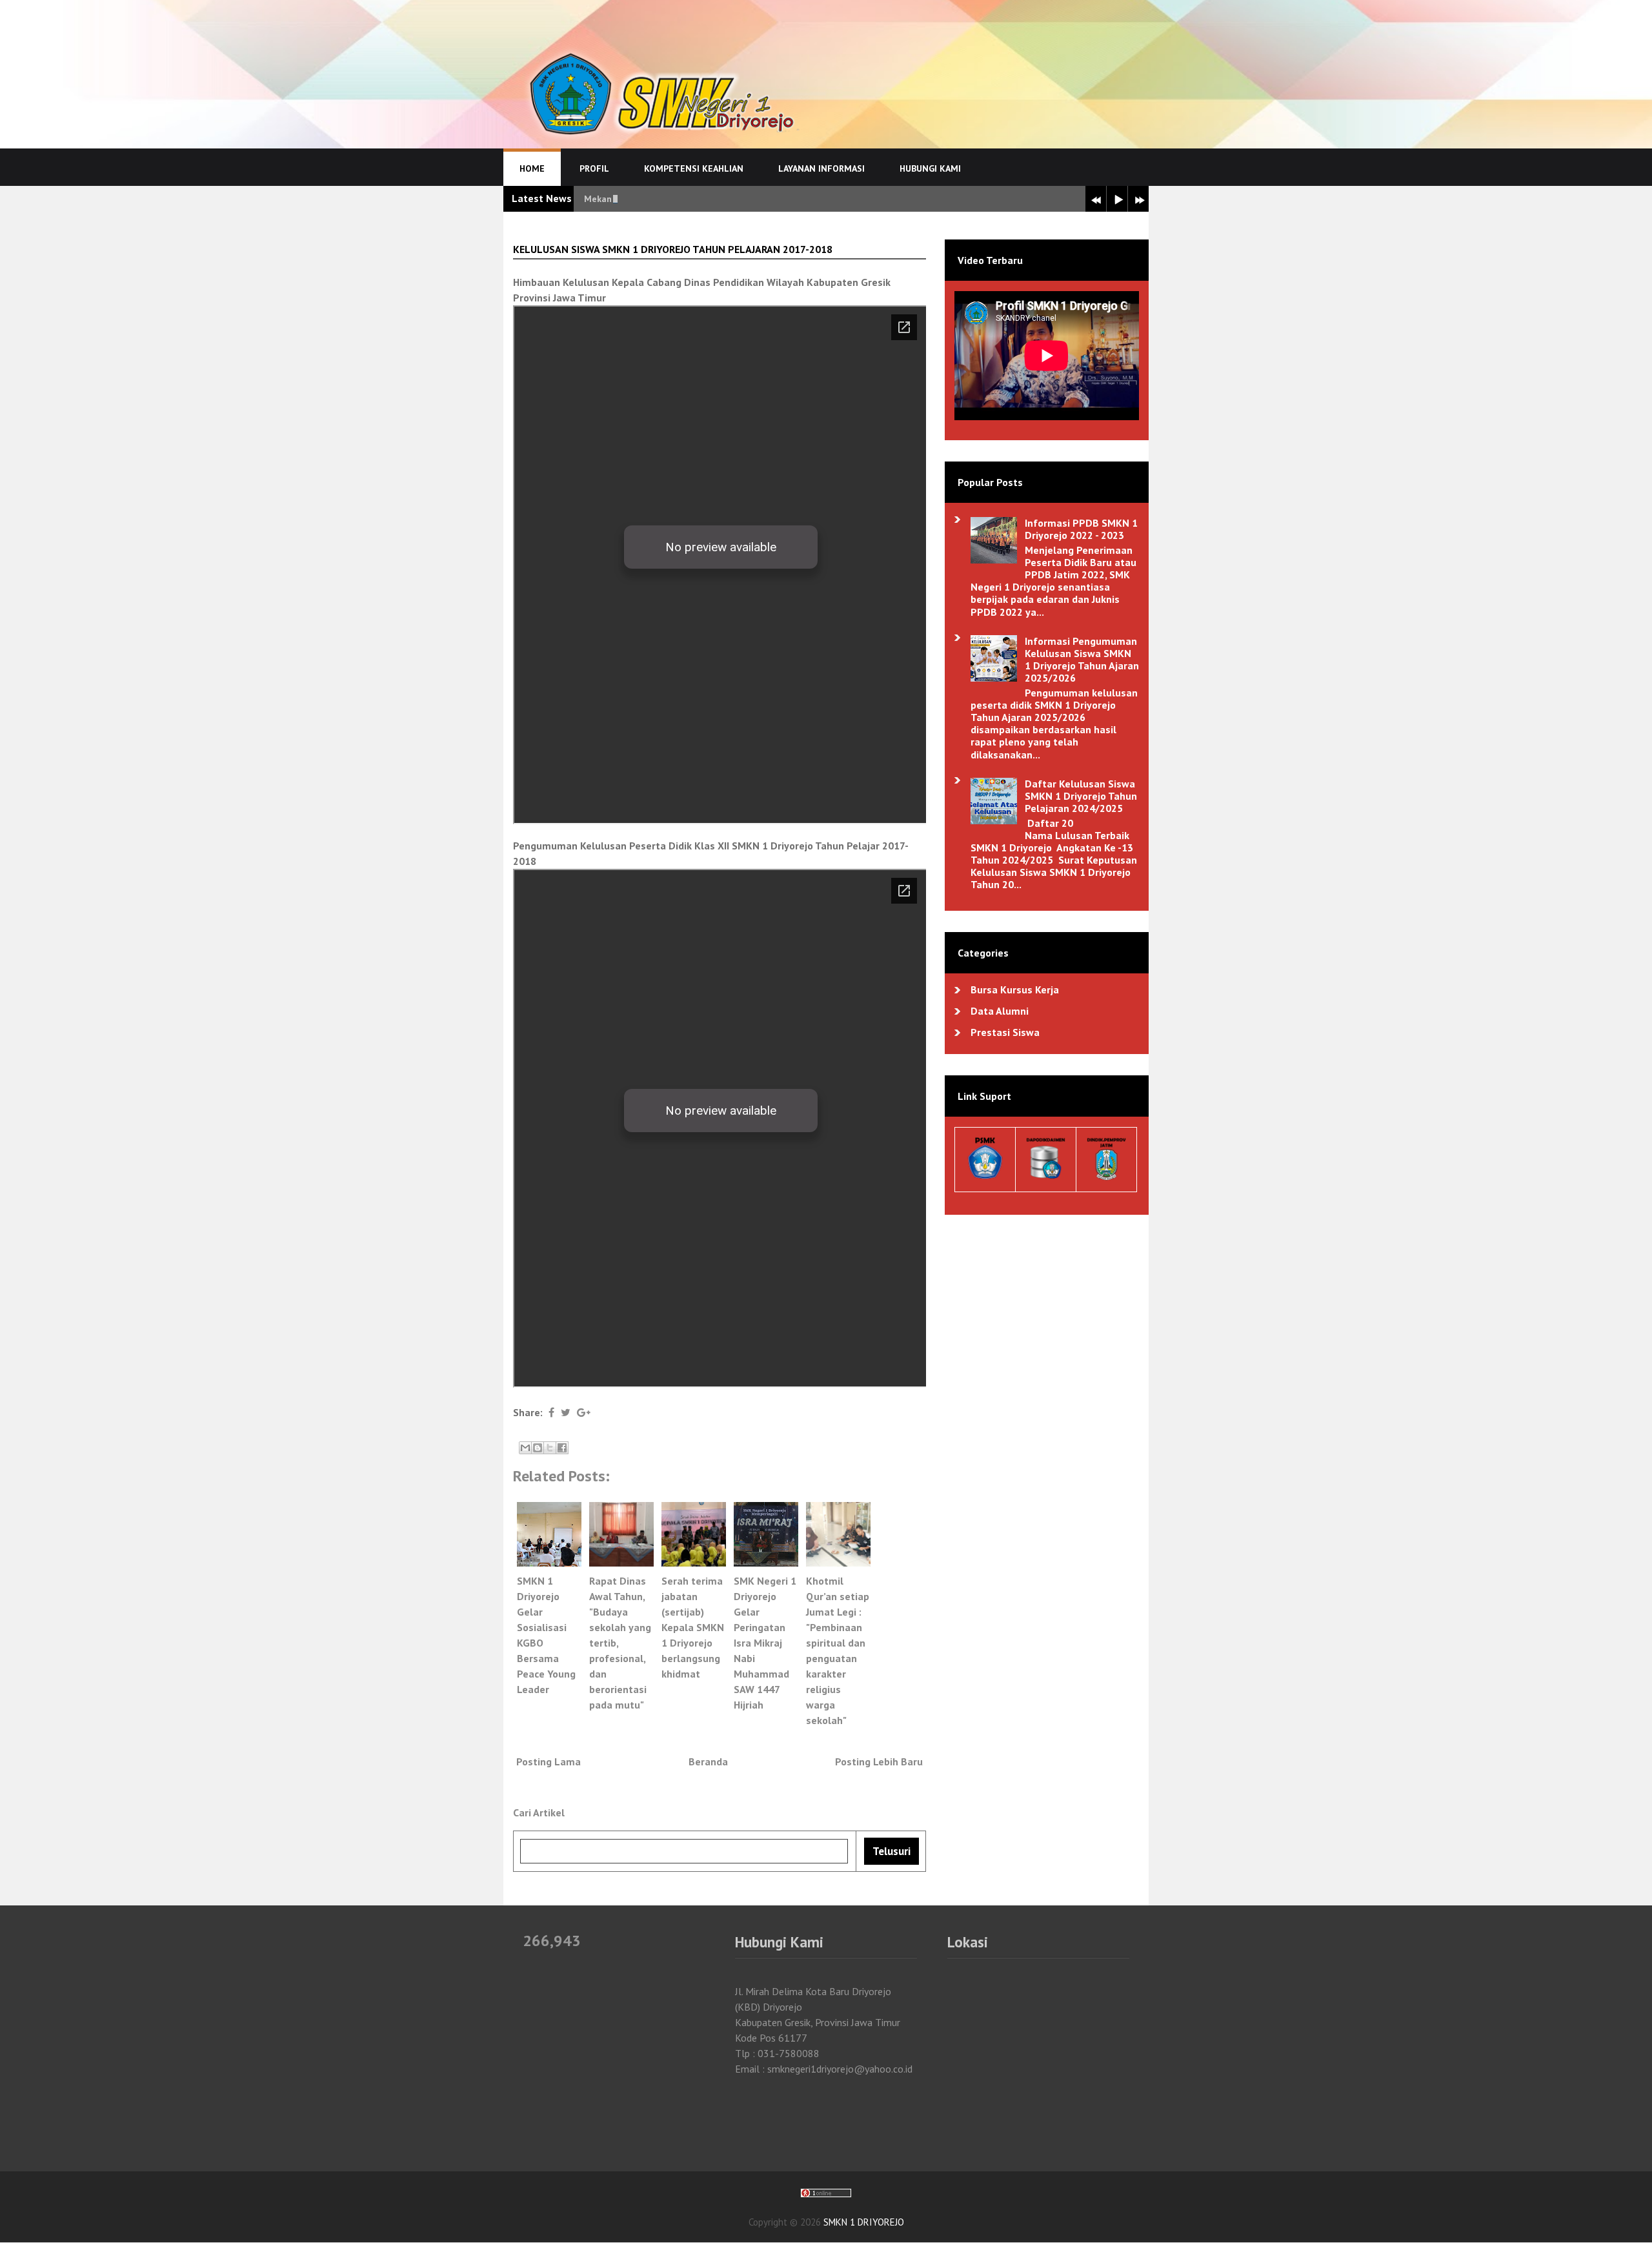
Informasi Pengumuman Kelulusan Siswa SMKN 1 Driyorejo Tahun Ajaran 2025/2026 (1082, 660)
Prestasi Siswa (1005, 1032)
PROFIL (594, 168)
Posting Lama (549, 1761)
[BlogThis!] (538, 1448)
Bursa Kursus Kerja (1015, 990)
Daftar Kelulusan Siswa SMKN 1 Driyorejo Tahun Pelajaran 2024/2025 (1081, 796)
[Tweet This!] (566, 1412)
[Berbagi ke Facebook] (562, 1448)
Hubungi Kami (930, 168)
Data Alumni (1000, 1011)
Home (532, 168)
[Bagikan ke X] (550, 1448)
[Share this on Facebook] (551, 1412)
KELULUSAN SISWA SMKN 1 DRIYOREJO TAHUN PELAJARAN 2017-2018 (673, 249)
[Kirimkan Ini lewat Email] (525, 1448)
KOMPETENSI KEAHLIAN (694, 168)
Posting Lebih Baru (879, 1761)
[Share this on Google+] (584, 1412)
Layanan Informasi (821, 168)
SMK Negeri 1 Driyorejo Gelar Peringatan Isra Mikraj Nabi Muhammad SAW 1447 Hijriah (765, 1643)
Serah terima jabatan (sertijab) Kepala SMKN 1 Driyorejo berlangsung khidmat (693, 1627)
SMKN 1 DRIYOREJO (864, 2222)
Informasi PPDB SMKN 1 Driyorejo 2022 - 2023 (1081, 529)
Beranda (708, 1761)
